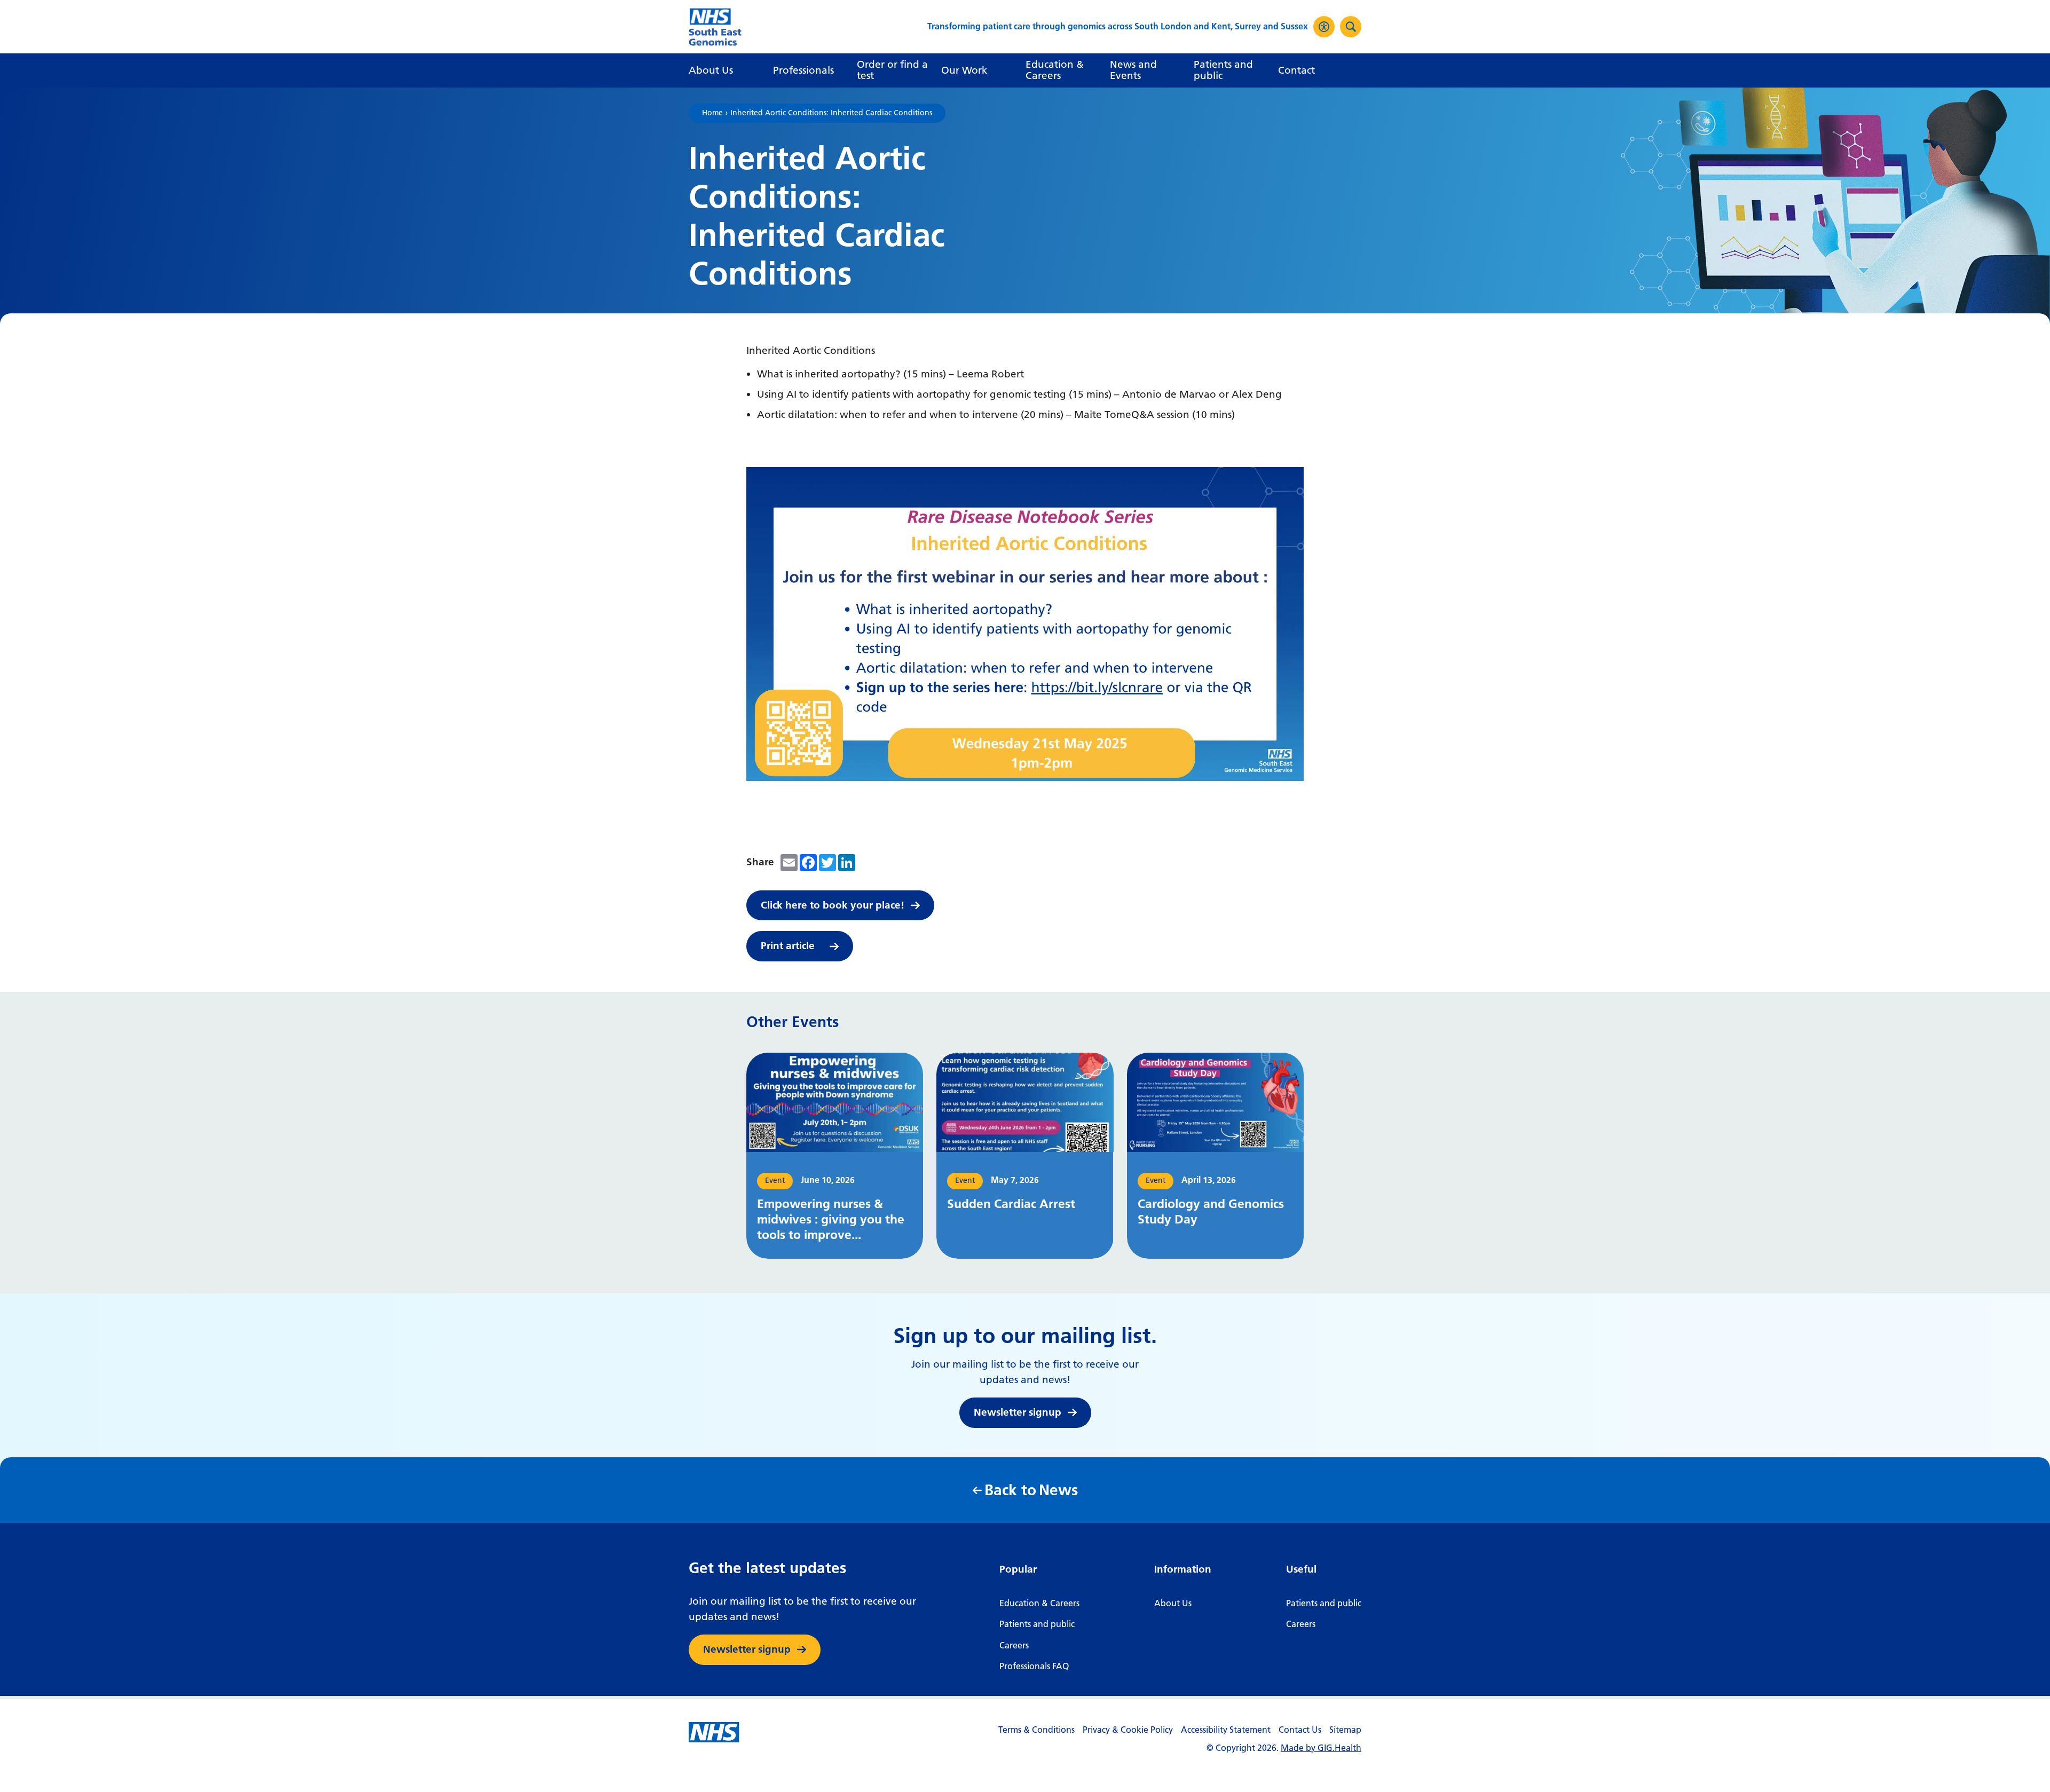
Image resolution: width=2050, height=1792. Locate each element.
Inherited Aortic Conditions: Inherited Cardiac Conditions (831, 113)
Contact (1296, 70)
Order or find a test (892, 70)
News (1031, 1490)
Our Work (964, 70)
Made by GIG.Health (1321, 1748)
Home (712, 113)
